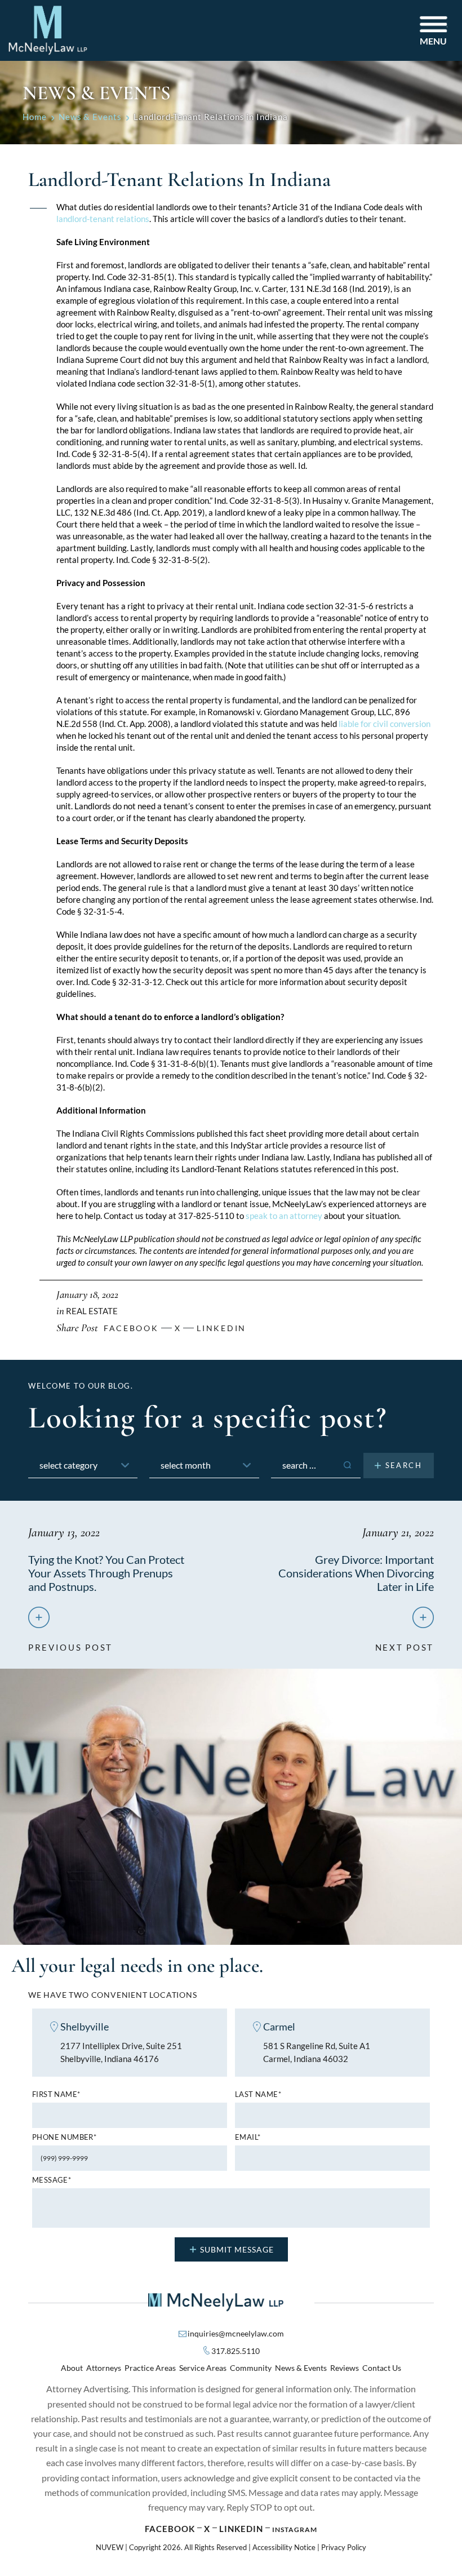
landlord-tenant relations (103, 219)
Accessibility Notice (284, 2547)
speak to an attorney (284, 1216)
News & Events (301, 2368)
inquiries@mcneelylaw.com (236, 2333)
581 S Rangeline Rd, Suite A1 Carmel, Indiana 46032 (317, 2052)
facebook (131, 1328)
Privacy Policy (344, 2547)
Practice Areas (150, 2368)
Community (251, 2368)
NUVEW (110, 2547)
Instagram (295, 2530)
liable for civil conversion (385, 724)
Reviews (345, 2368)
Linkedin (221, 1328)
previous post (70, 1643)
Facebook (170, 2529)
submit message (237, 2249)
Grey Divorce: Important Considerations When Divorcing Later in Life (356, 1573)
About (72, 2368)
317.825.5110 (236, 2351)
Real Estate (92, 1311)
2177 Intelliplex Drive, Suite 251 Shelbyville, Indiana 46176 (121, 2052)
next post (405, 1643)
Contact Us (382, 2368)
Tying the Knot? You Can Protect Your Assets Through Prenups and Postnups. (106, 1573)
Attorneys (104, 2368)
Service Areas (203, 2368)
